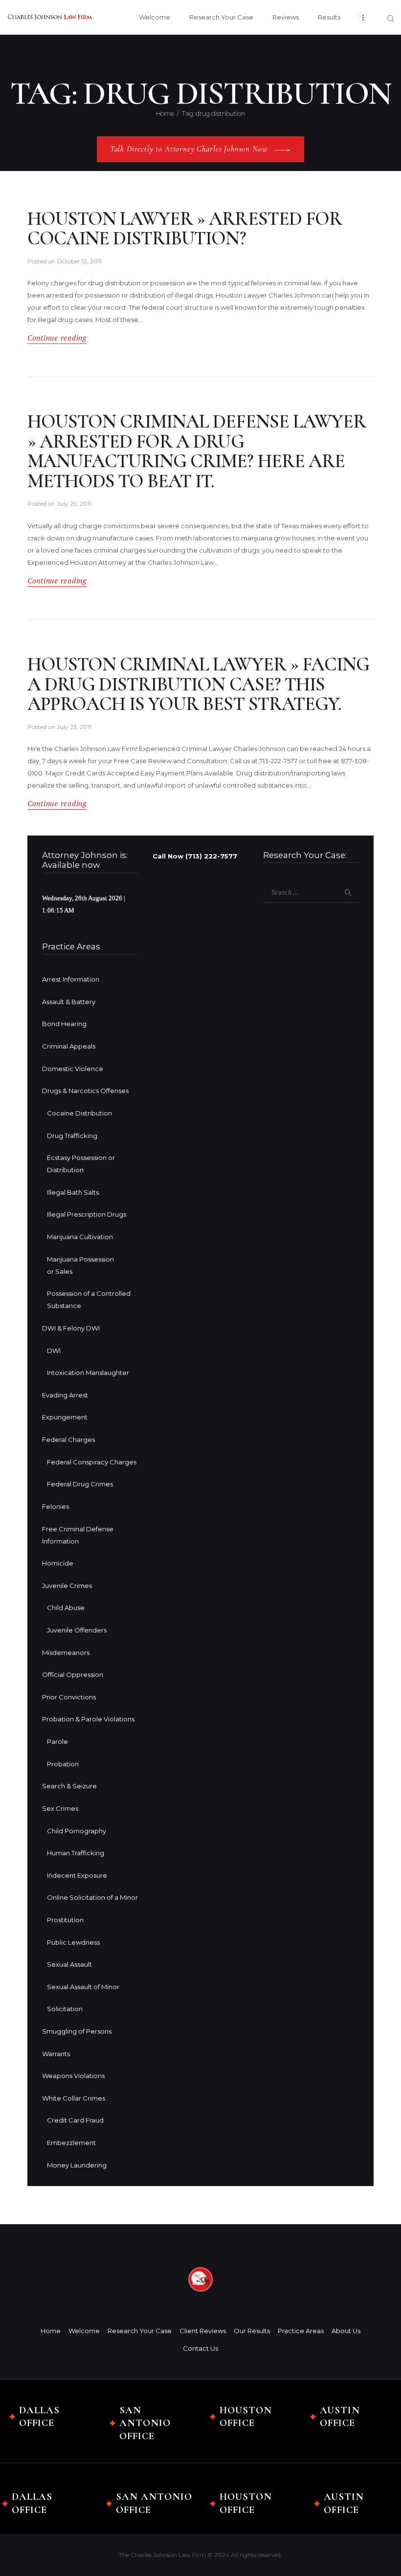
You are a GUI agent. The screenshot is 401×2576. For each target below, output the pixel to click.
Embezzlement (71, 2143)
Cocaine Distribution (79, 1113)
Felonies (56, 1506)
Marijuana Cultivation (80, 1237)
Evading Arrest (65, 1395)
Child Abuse (66, 1608)
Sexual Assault (69, 1964)
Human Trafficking (76, 1853)
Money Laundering (77, 2165)
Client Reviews (203, 2331)
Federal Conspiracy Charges (92, 1462)
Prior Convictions (69, 1697)
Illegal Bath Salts (73, 1192)
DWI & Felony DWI (71, 1328)
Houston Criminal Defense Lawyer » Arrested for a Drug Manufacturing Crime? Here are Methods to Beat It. (197, 451)
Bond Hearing (64, 1024)
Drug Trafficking (72, 1136)
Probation (63, 1764)
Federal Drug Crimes (80, 1484)
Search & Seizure (69, 1786)
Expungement (65, 1417)
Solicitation (65, 2009)
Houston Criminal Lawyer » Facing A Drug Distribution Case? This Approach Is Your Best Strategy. (198, 685)
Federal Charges (68, 1439)
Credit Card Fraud (75, 2120)
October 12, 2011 (79, 261)
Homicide (58, 1563)
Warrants (56, 2054)
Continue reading (57, 338)
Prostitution (65, 1920)
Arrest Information (71, 979)
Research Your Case (140, 2331)
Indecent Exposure (77, 1875)
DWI (54, 1351)
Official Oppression (73, 1674)
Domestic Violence (73, 1069)
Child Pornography (77, 1831)
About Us (346, 2331)
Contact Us (200, 2348)
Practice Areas (301, 2331)
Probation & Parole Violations (88, 1719)
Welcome (84, 2331)
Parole (57, 1741)
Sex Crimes (60, 1808)
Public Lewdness (73, 1942)
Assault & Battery (69, 1002)
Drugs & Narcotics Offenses (85, 1091)
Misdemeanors (66, 1653)
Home (165, 113)
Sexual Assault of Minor (83, 1987)
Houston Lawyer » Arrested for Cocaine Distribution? (185, 229)
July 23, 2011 (74, 727)
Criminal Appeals (69, 1046)
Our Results (252, 2331)
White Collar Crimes (74, 2098)
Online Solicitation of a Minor (92, 1897)
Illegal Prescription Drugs (87, 1214)
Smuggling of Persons (77, 2031)
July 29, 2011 (74, 504)
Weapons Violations (73, 2076)
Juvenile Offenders (77, 1630)
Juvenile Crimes (67, 1586)
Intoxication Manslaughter (88, 1373)
